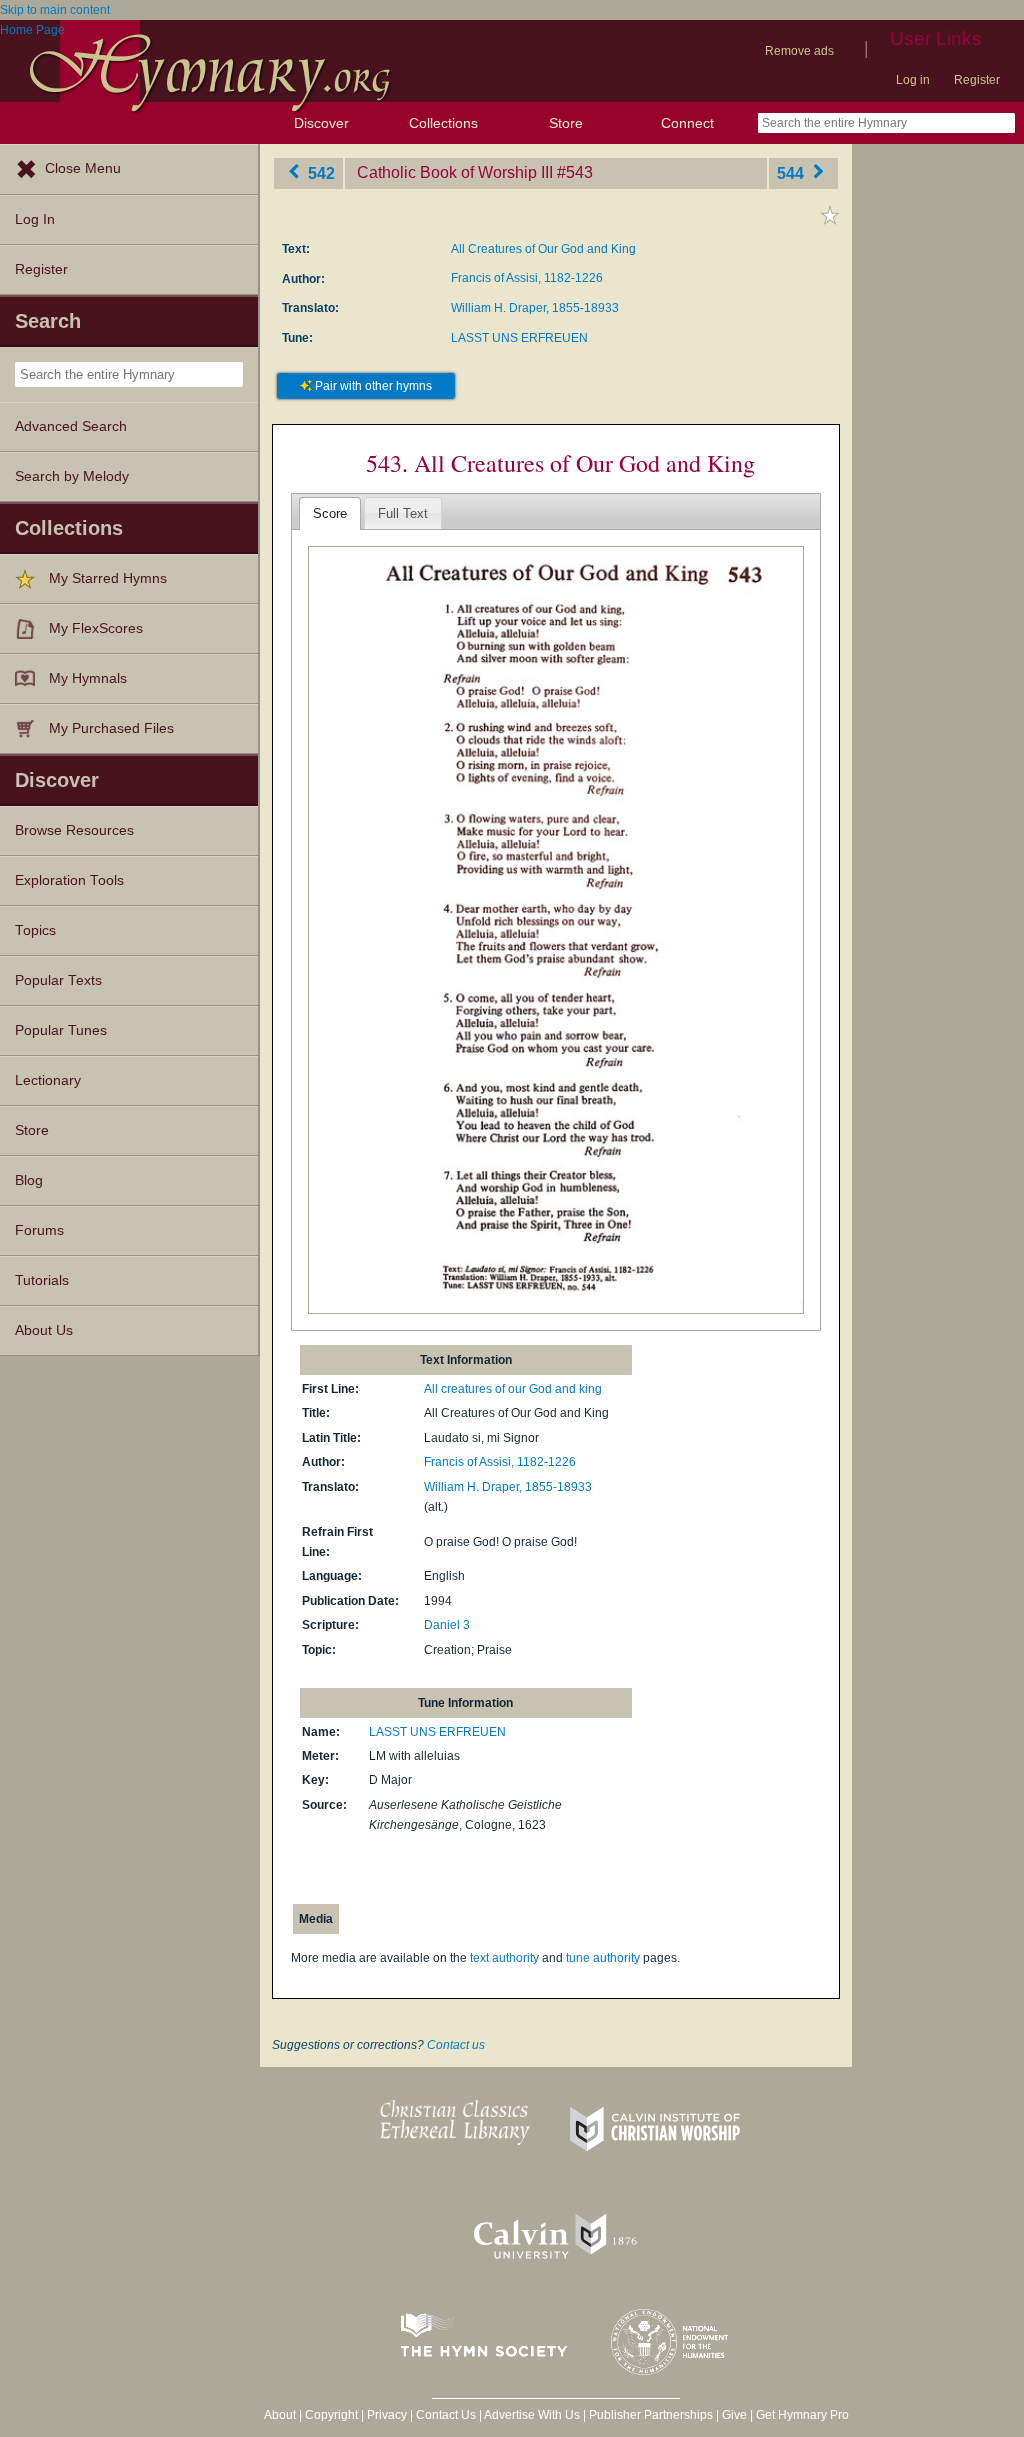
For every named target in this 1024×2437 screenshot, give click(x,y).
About (280, 2415)
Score (330, 513)
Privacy (387, 2415)
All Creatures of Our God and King (543, 249)
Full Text (403, 513)
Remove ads (799, 51)
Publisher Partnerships (651, 2415)
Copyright (331, 2415)
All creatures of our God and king (513, 1389)
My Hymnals (88, 678)
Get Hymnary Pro (802, 2415)
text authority (504, 1958)
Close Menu (83, 168)
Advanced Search (71, 426)
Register (977, 80)
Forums (39, 1230)
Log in (913, 80)
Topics (35, 930)
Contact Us (446, 2415)
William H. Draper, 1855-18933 (535, 308)
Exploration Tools (69, 880)
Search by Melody (72, 476)
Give (734, 2415)
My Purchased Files (111, 728)
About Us (44, 1330)
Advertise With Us (532, 2415)
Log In (35, 219)
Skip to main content (55, 10)
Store (566, 123)
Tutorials (42, 1280)
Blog (29, 1180)
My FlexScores (96, 628)
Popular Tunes (61, 1030)
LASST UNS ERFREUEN (519, 338)
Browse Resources (74, 830)
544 (792, 172)
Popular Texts (58, 980)
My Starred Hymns (108, 578)
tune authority (603, 1958)
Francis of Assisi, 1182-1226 (527, 278)
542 (319, 172)
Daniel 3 (447, 1625)
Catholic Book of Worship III (455, 172)
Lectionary (48, 1080)
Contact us (456, 2045)
